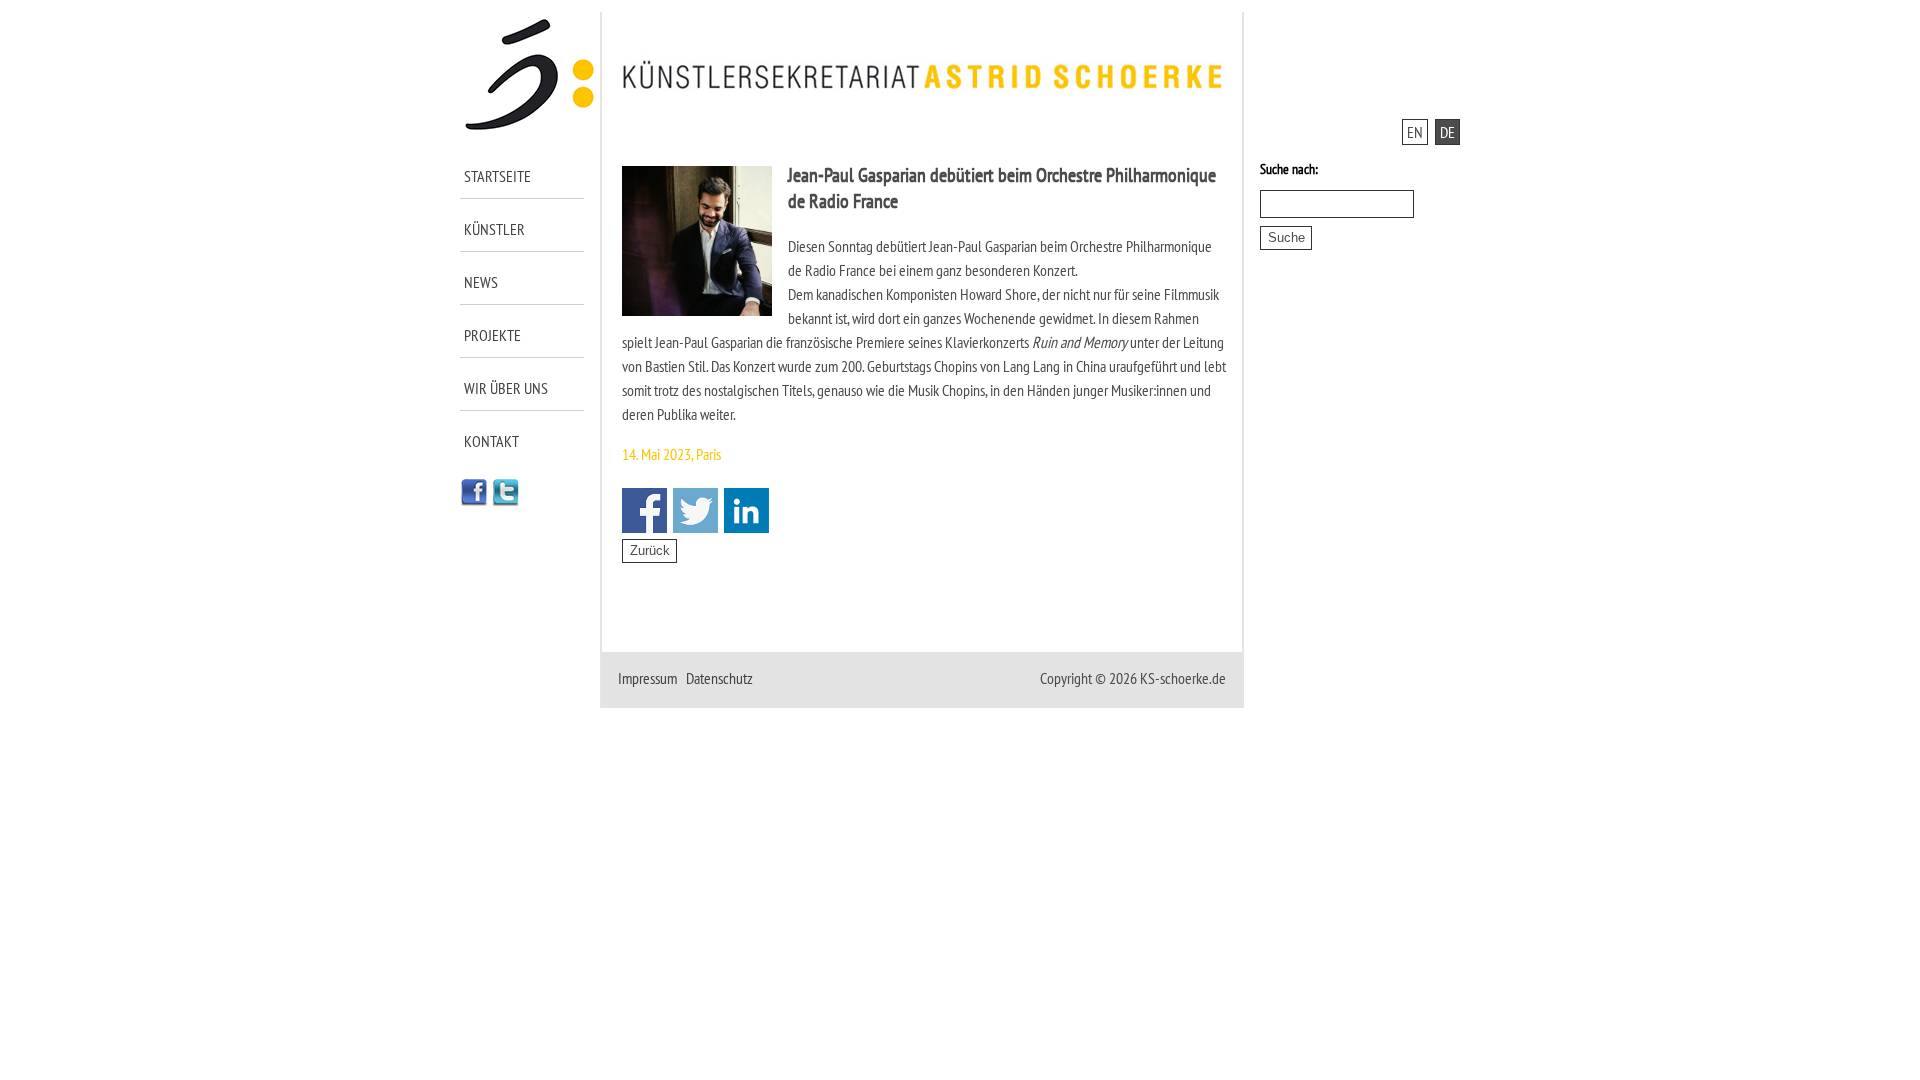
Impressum (647, 678)
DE (1447, 132)
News (481, 282)
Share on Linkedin (746, 510)
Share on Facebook (644, 510)
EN (1415, 132)
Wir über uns (506, 388)
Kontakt (491, 441)
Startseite (497, 176)
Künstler (494, 229)
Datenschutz (719, 678)
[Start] (530, 126)
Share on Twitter (695, 510)
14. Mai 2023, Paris (671, 454)
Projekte (492, 335)
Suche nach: (1289, 169)
